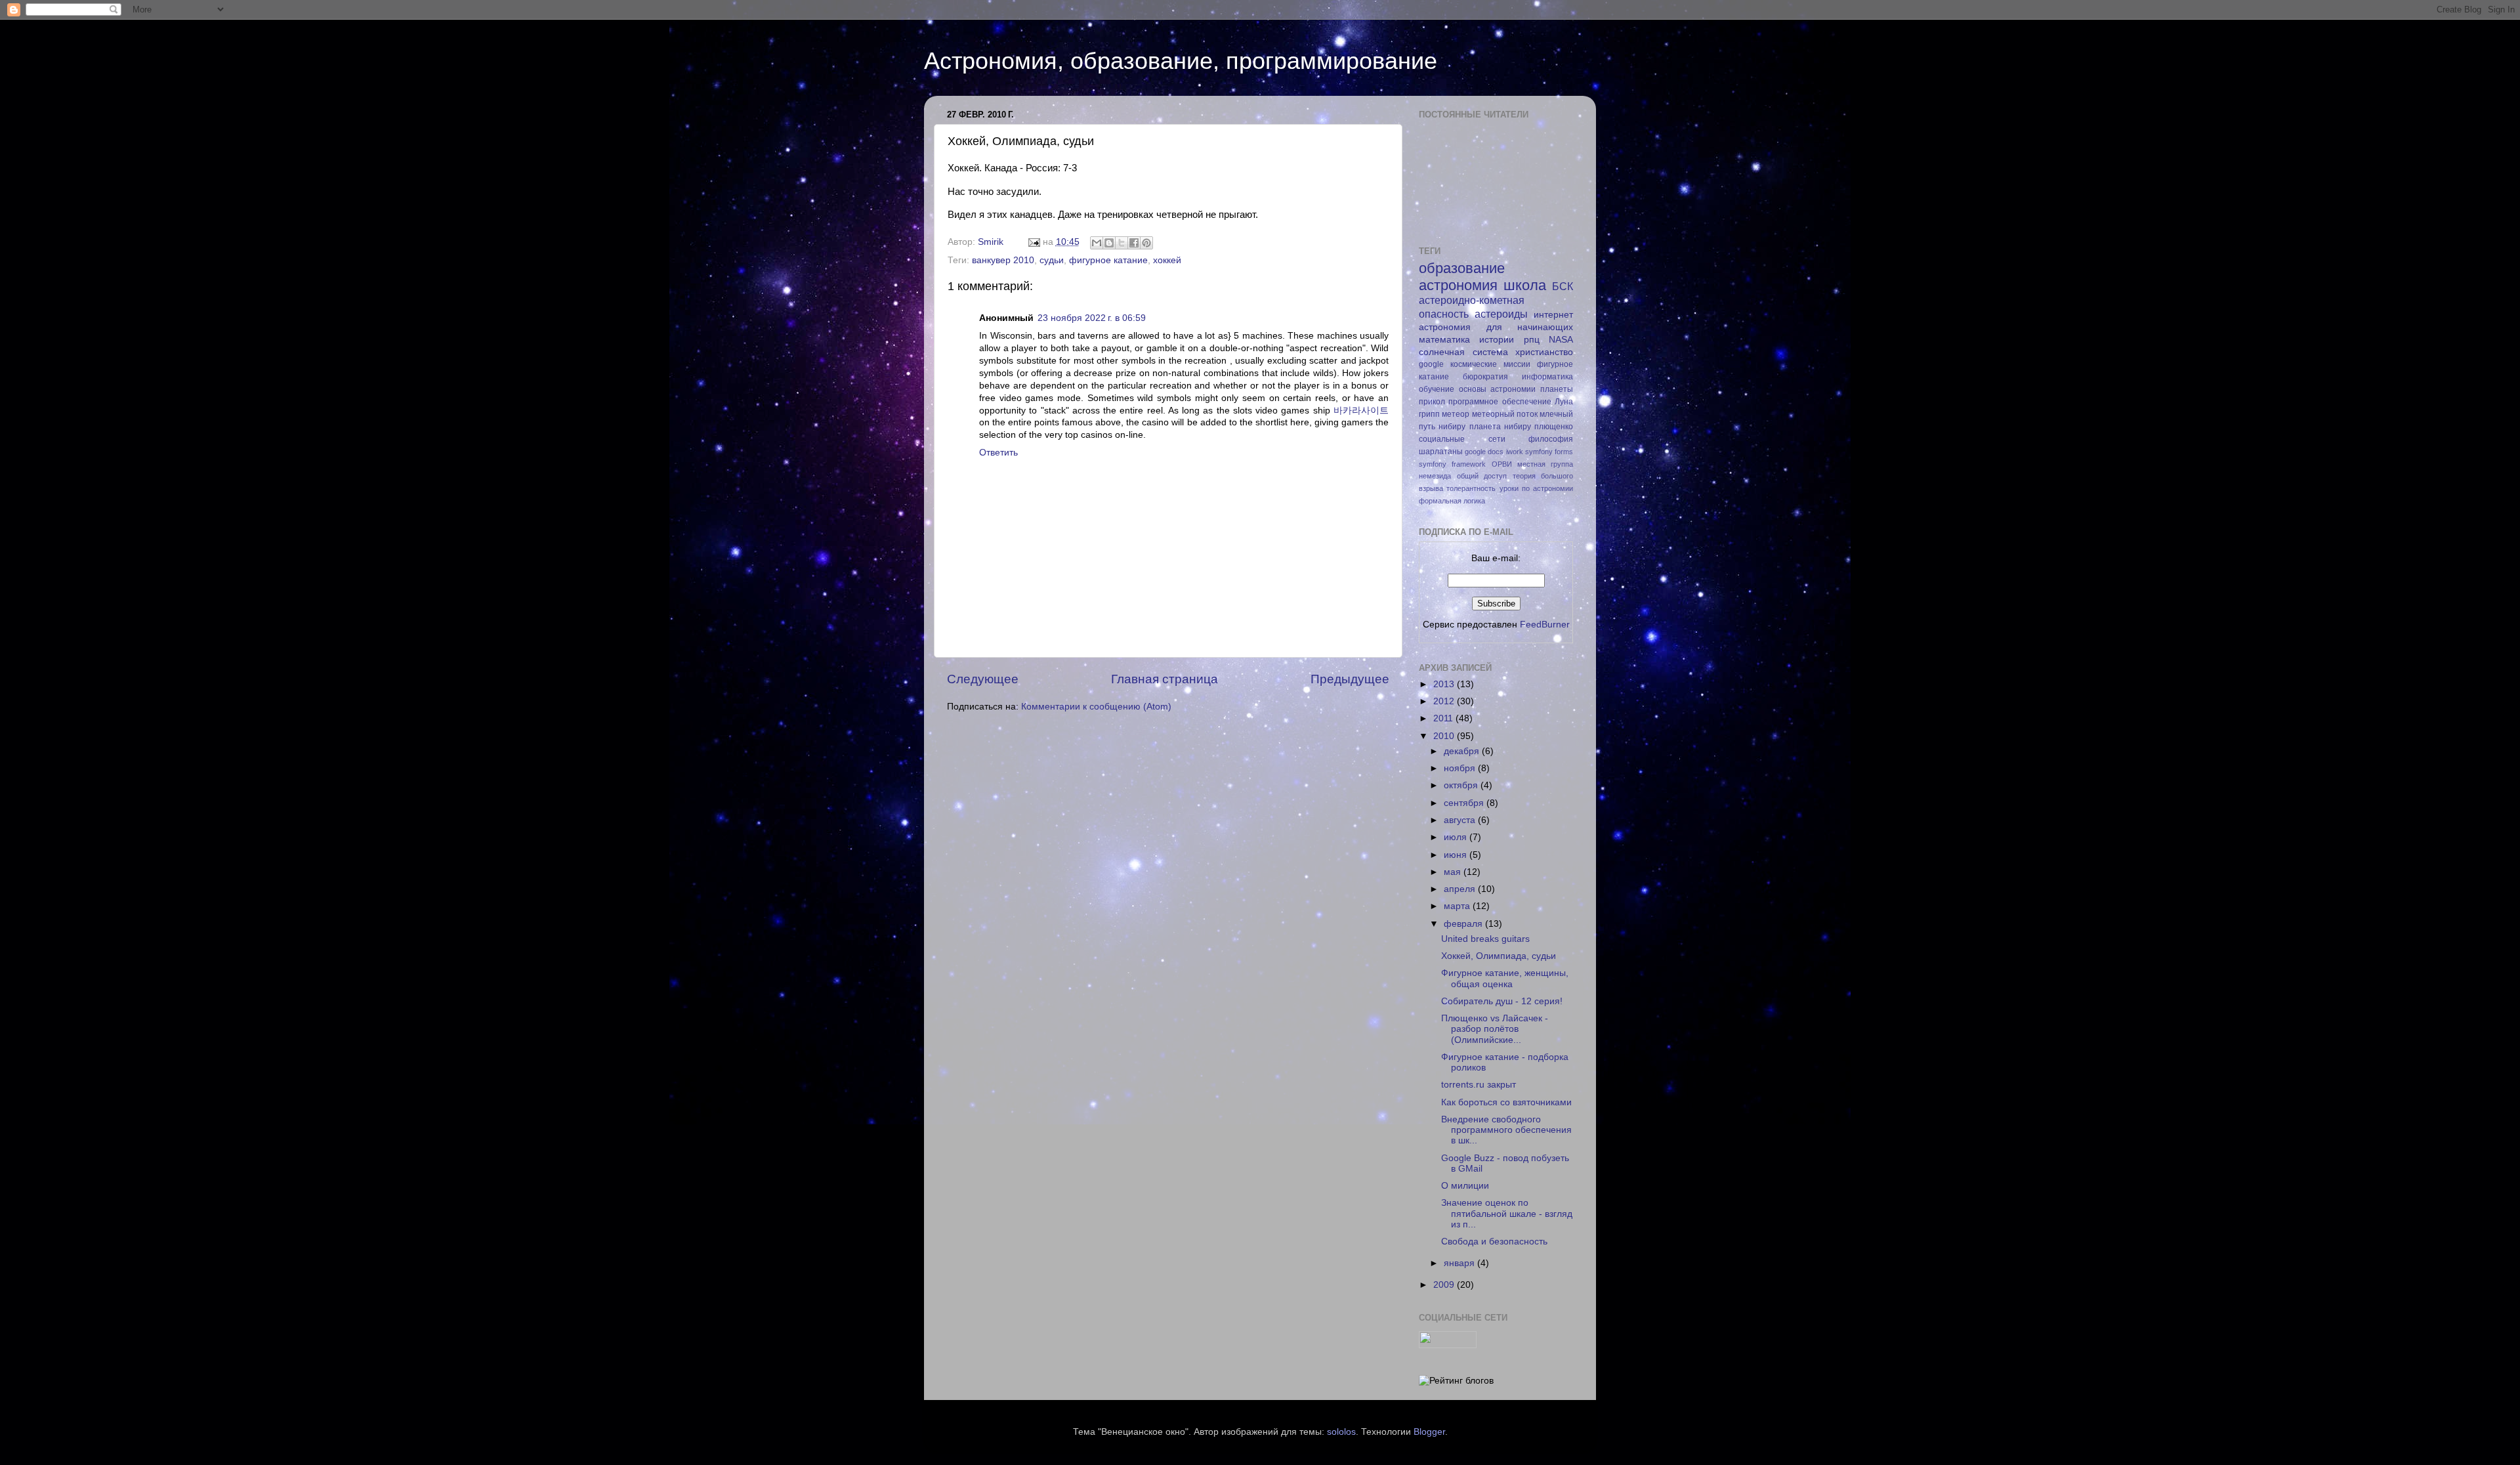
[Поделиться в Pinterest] (1146, 243)
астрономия (1458, 285)
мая (1454, 872)
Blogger (1429, 1432)
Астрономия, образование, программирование (1181, 61)
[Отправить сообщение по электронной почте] (1033, 242)
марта (1458, 906)
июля (1457, 837)
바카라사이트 (1361, 411)
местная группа (1545, 464)
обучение (1437, 389)
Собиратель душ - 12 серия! (1502, 1001)
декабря (1463, 751)
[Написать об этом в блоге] (1109, 243)
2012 (1445, 701)
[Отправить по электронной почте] (1097, 243)
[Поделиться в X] (1122, 243)
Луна (1564, 402)
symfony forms (1549, 452)
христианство (1544, 352)
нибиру (1452, 427)
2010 (1445, 736)
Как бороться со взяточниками (1506, 1102)
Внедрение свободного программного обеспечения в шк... (1506, 1130)
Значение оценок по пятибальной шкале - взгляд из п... (1507, 1213)
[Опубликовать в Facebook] (1134, 243)
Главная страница (1165, 679)
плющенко (1554, 427)
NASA (1561, 340)
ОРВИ (1502, 464)
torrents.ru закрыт (1479, 1085)
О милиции (1465, 1186)
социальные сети (1462, 439)
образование (1462, 268)
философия (1551, 439)
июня (1457, 855)
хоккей (1167, 260)
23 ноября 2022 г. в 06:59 (1092, 318)
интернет (1553, 315)
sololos (1341, 1432)
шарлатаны (1441, 452)
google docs (1484, 452)
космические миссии (1490, 364)
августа (1461, 820)
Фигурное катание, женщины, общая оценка (1505, 978)
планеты (1557, 389)
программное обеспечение (1500, 402)
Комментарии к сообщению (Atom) (1096, 707)
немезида (1435, 476)
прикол (1432, 402)
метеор (1456, 414)
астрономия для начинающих (1496, 327)
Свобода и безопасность (1494, 1242)
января (1460, 1263)
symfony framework (1452, 464)
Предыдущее (1350, 679)
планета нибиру (1500, 427)
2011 (1444, 718)
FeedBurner (1545, 625)
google (1431, 364)
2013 (1445, 684)
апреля (1461, 889)
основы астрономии (1498, 389)
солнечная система (1463, 352)
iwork (1515, 452)
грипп (1429, 414)
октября (1462, 785)
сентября (1465, 803)
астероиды (1501, 314)
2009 (1445, 1285)
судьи (1052, 260)
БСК (1563, 286)
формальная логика (1452, 501)
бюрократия (1485, 377)
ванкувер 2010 (1003, 260)
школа (1525, 285)
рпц (1532, 340)
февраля (1464, 924)
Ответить (998, 453)
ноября (1461, 768)
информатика (1547, 377)
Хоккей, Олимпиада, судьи (1499, 956)
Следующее (983, 679)
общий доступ (1482, 476)
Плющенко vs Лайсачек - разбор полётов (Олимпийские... (1495, 1029)
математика (1444, 340)
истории (1497, 340)
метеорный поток (1505, 414)
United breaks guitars (1485, 939)
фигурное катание (1108, 260)
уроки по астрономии (1537, 488)
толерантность (1471, 488)
